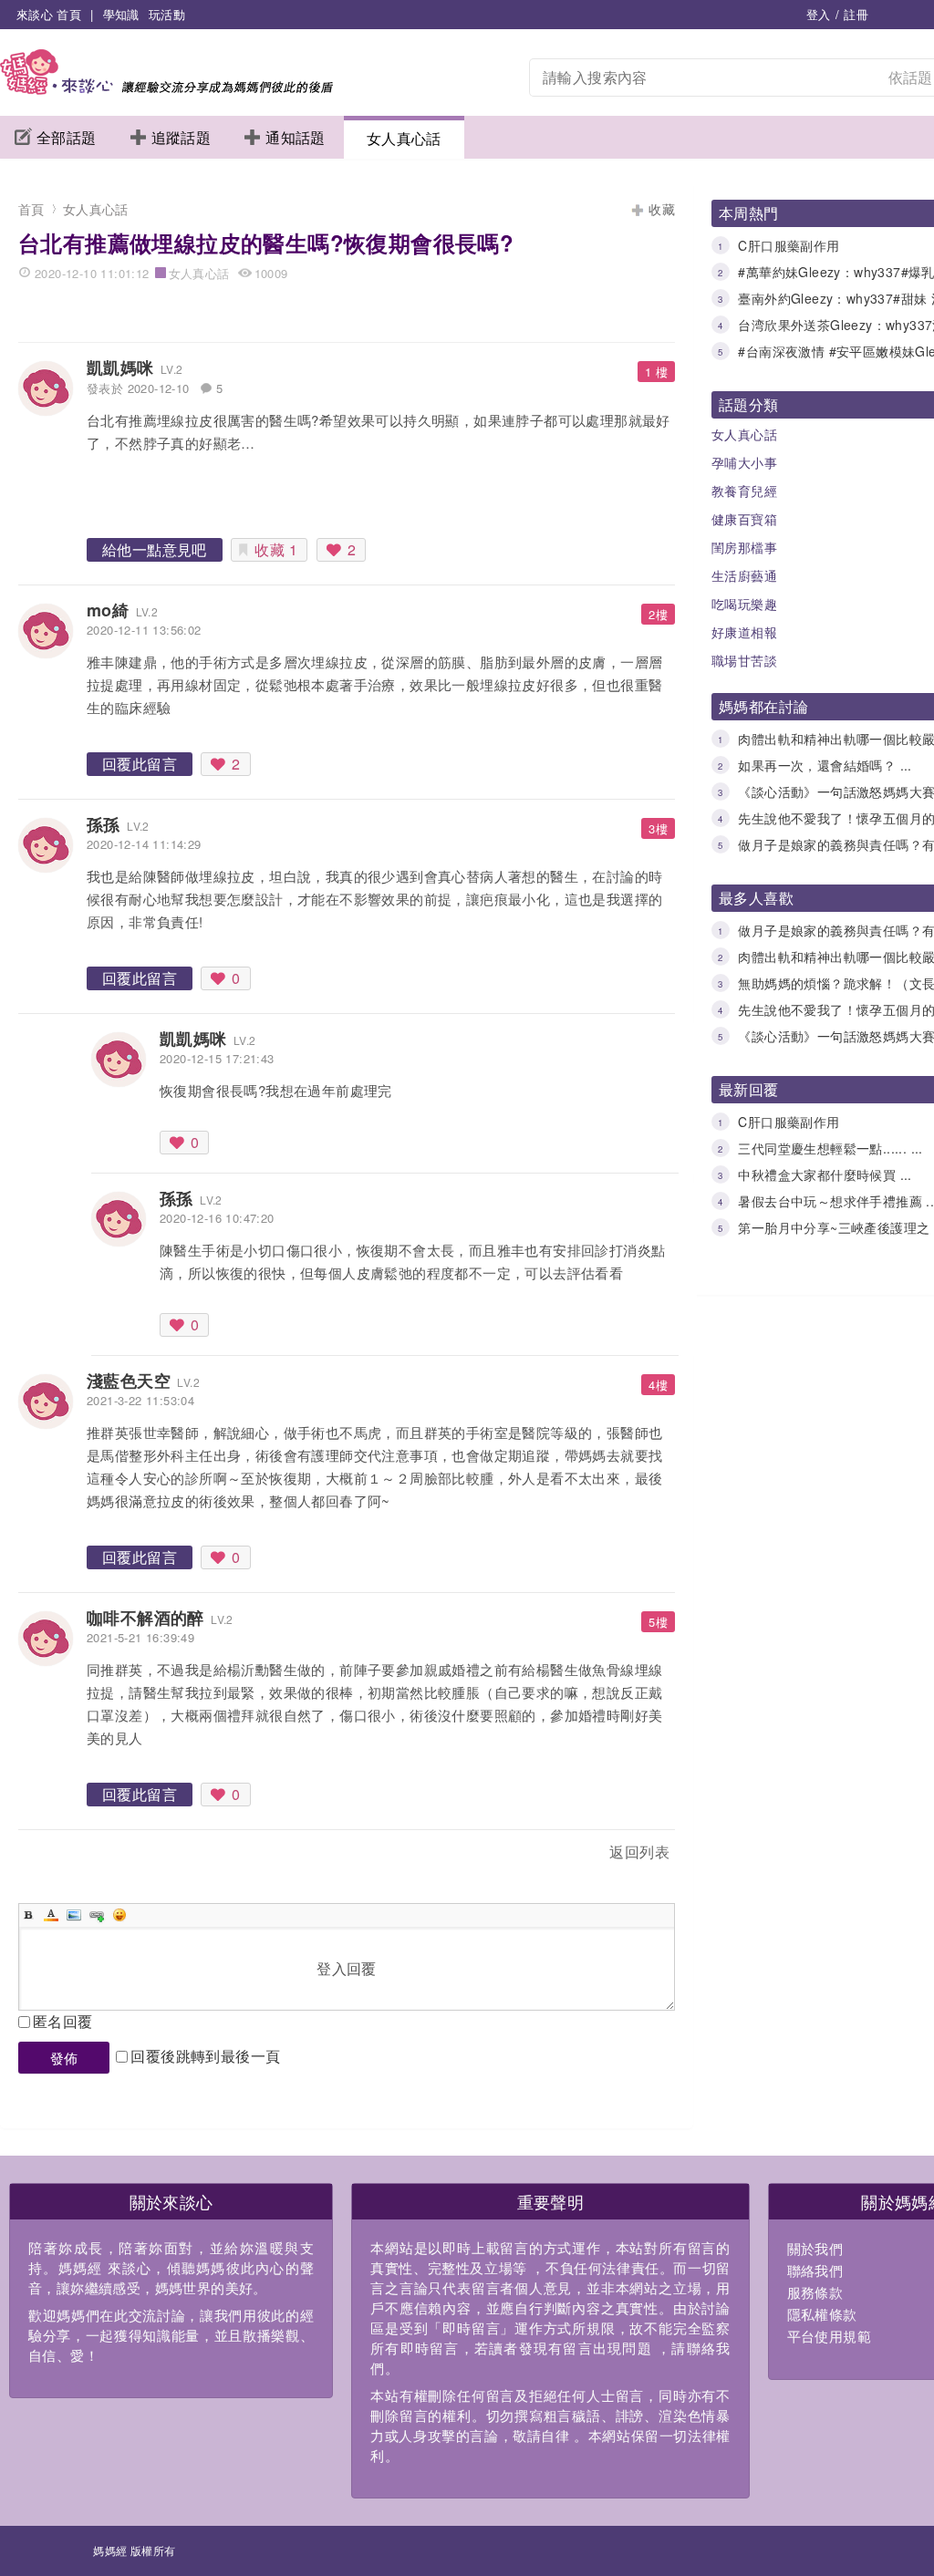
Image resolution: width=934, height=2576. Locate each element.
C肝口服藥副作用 (789, 245)
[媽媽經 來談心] (166, 89)
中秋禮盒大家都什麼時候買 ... (825, 1174)
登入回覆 (347, 1968)
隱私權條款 (822, 2314)
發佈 (64, 2058)
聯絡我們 (815, 2270)
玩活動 (167, 14)
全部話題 (67, 137)
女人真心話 (404, 138)
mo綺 (108, 610)
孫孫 (104, 824)
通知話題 (296, 137)
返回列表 (639, 1852)
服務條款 (815, 2292)
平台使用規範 (829, 2336)
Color (51, 1915)
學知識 (121, 14)
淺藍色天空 (129, 1381)
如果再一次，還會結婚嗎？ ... (825, 765)
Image (74, 1915)
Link (97, 1915)
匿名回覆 (63, 2021)
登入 (819, 14)
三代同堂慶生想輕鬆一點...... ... (830, 1148)
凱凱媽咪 (120, 367)
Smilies (119, 1915)
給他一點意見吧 (155, 549)
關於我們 (815, 2248)
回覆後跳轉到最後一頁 (205, 2056)
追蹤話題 (182, 137)
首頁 (31, 209)
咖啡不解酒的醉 (145, 1618)
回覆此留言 (140, 764)
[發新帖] (58, 1855)
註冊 (856, 14)
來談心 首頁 (49, 14)
